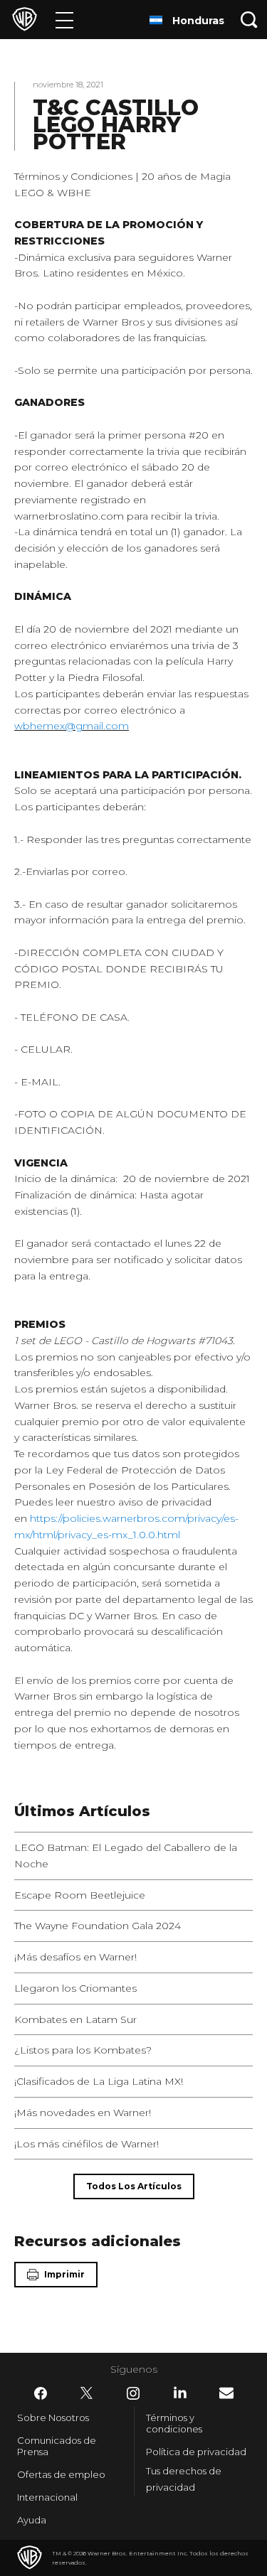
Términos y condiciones (174, 2423)
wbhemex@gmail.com (72, 726)
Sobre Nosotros (53, 2417)
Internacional (47, 2497)
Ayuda (32, 2520)
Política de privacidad (196, 2452)
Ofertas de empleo (61, 2474)
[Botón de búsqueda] (249, 20)
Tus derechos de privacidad (184, 2479)
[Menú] (64, 20)
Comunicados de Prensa (57, 2446)
